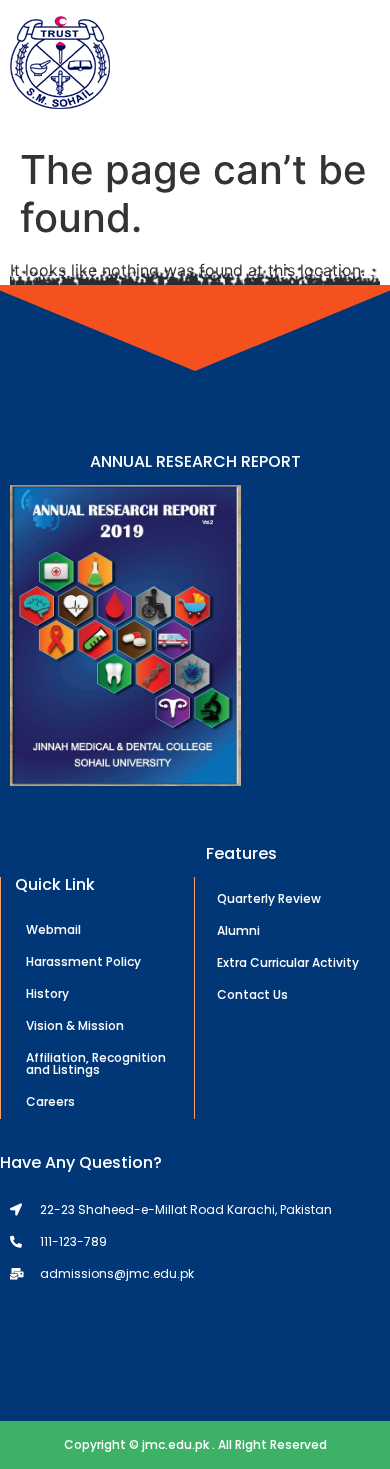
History (47, 993)
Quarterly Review (269, 898)
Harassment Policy (83, 961)
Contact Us (252, 994)
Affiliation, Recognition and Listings (96, 1063)
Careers (50, 1101)
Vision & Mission (75, 1025)
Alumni (238, 930)
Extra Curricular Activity (288, 962)
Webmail (53, 929)
